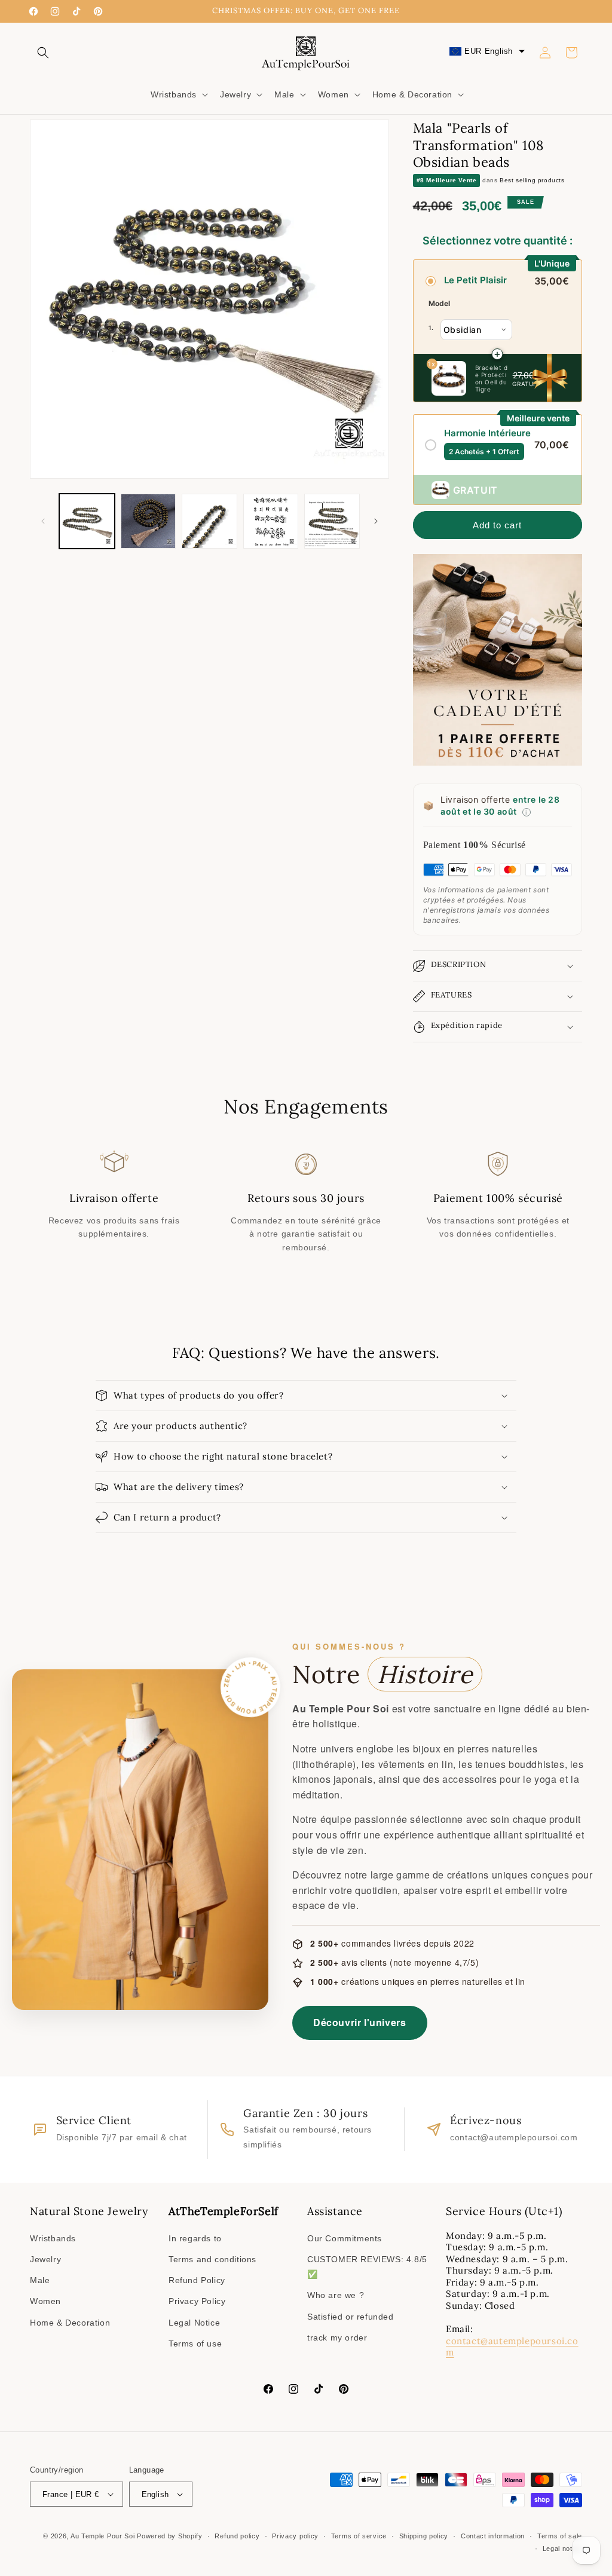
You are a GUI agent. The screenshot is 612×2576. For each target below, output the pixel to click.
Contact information (493, 2536)
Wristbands (53, 2238)
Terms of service (359, 2536)
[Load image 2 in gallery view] (149, 521)
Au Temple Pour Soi (103, 2536)
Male (40, 2280)
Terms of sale (560, 2536)
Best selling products (532, 180)
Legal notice (562, 2549)
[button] (43, 53)
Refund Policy (197, 2280)
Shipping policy (424, 2536)
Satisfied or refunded (351, 2317)
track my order (337, 2338)
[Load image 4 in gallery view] (271, 521)
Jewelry (45, 2259)
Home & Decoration (70, 2323)
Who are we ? (336, 2295)
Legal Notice (194, 2323)
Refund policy (237, 2536)
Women (45, 2301)
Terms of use (195, 2344)
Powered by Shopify (170, 2536)
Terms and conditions (212, 2259)
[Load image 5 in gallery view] (332, 521)
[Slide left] (43, 521)
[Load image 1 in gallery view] (87, 521)
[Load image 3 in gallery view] (209, 521)
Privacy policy (295, 2536)
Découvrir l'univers (359, 2022)
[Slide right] (376, 521)
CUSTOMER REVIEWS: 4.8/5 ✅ (367, 2267)
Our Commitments (345, 2238)
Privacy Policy (197, 2301)
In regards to (195, 2238)
